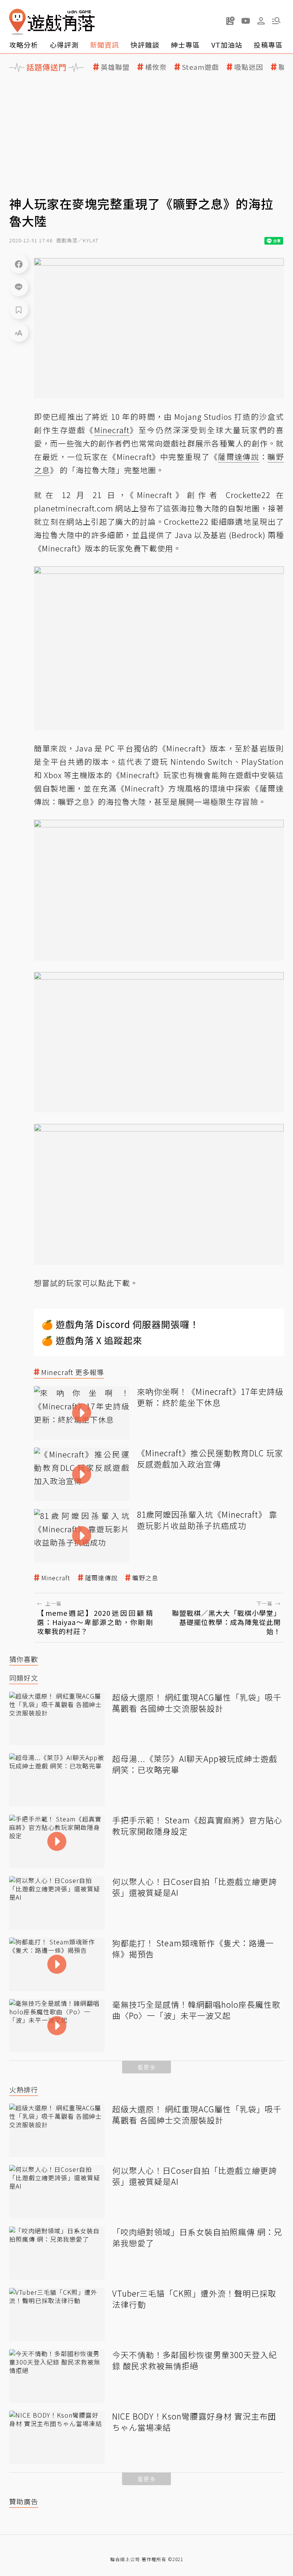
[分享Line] (19, 287)
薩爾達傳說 (101, 1578)
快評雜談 (145, 45)
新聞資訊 (105, 45)
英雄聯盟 (115, 67)
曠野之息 (145, 1578)
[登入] (261, 21)
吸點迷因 (249, 67)
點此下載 (114, 1283)
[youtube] (246, 21)
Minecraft (56, 1578)
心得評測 (64, 45)
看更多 (146, 2067)
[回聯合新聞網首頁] (18, 22)
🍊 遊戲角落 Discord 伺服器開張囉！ (120, 1324)
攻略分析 (24, 45)
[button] (276, 21)
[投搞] (230, 21)
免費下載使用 (149, 548)
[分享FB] (19, 264)
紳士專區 (185, 45)
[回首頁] (52, 22)
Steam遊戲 (200, 67)
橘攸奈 (156, 67)
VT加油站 (227, 45)
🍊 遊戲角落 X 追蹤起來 (92, 1340)
